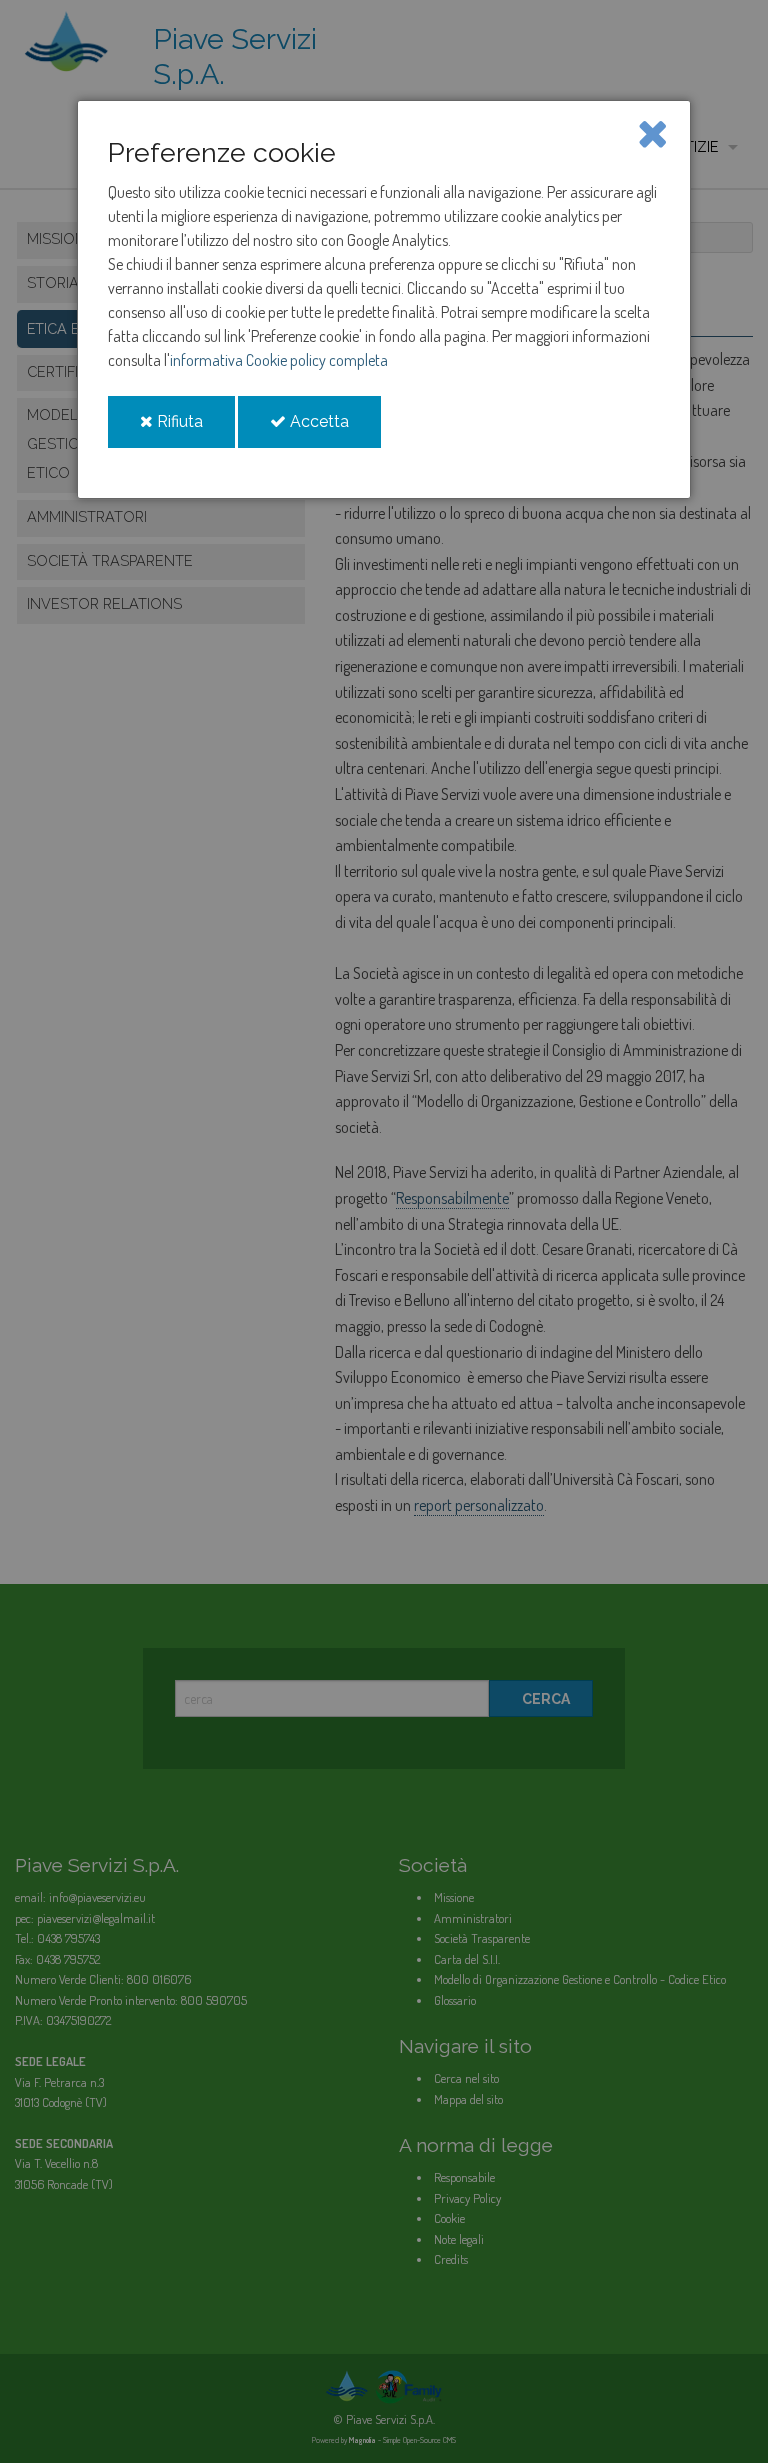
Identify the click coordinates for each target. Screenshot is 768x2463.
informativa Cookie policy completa (279, 360)
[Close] (652, 132)
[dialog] (384, 299)
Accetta (333, 429)
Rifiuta (194, 429)
